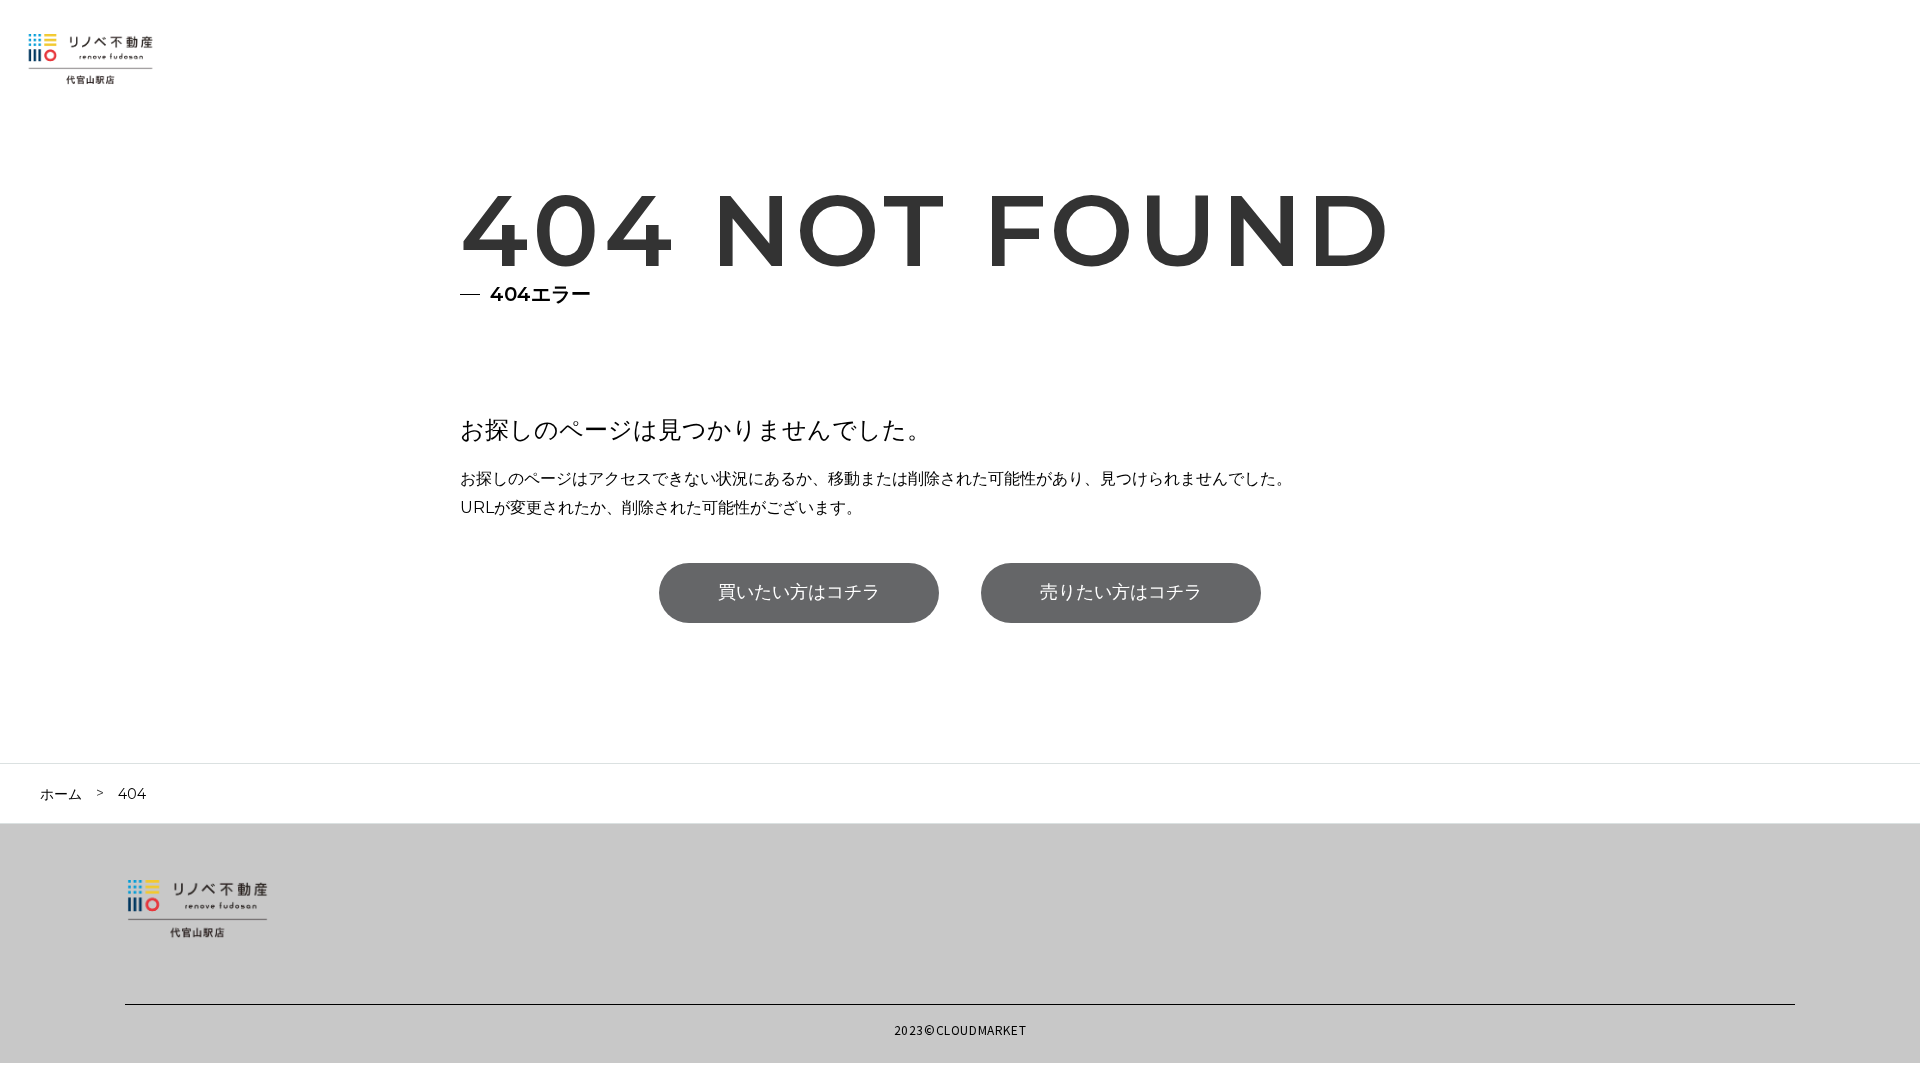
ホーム (61, 794)
